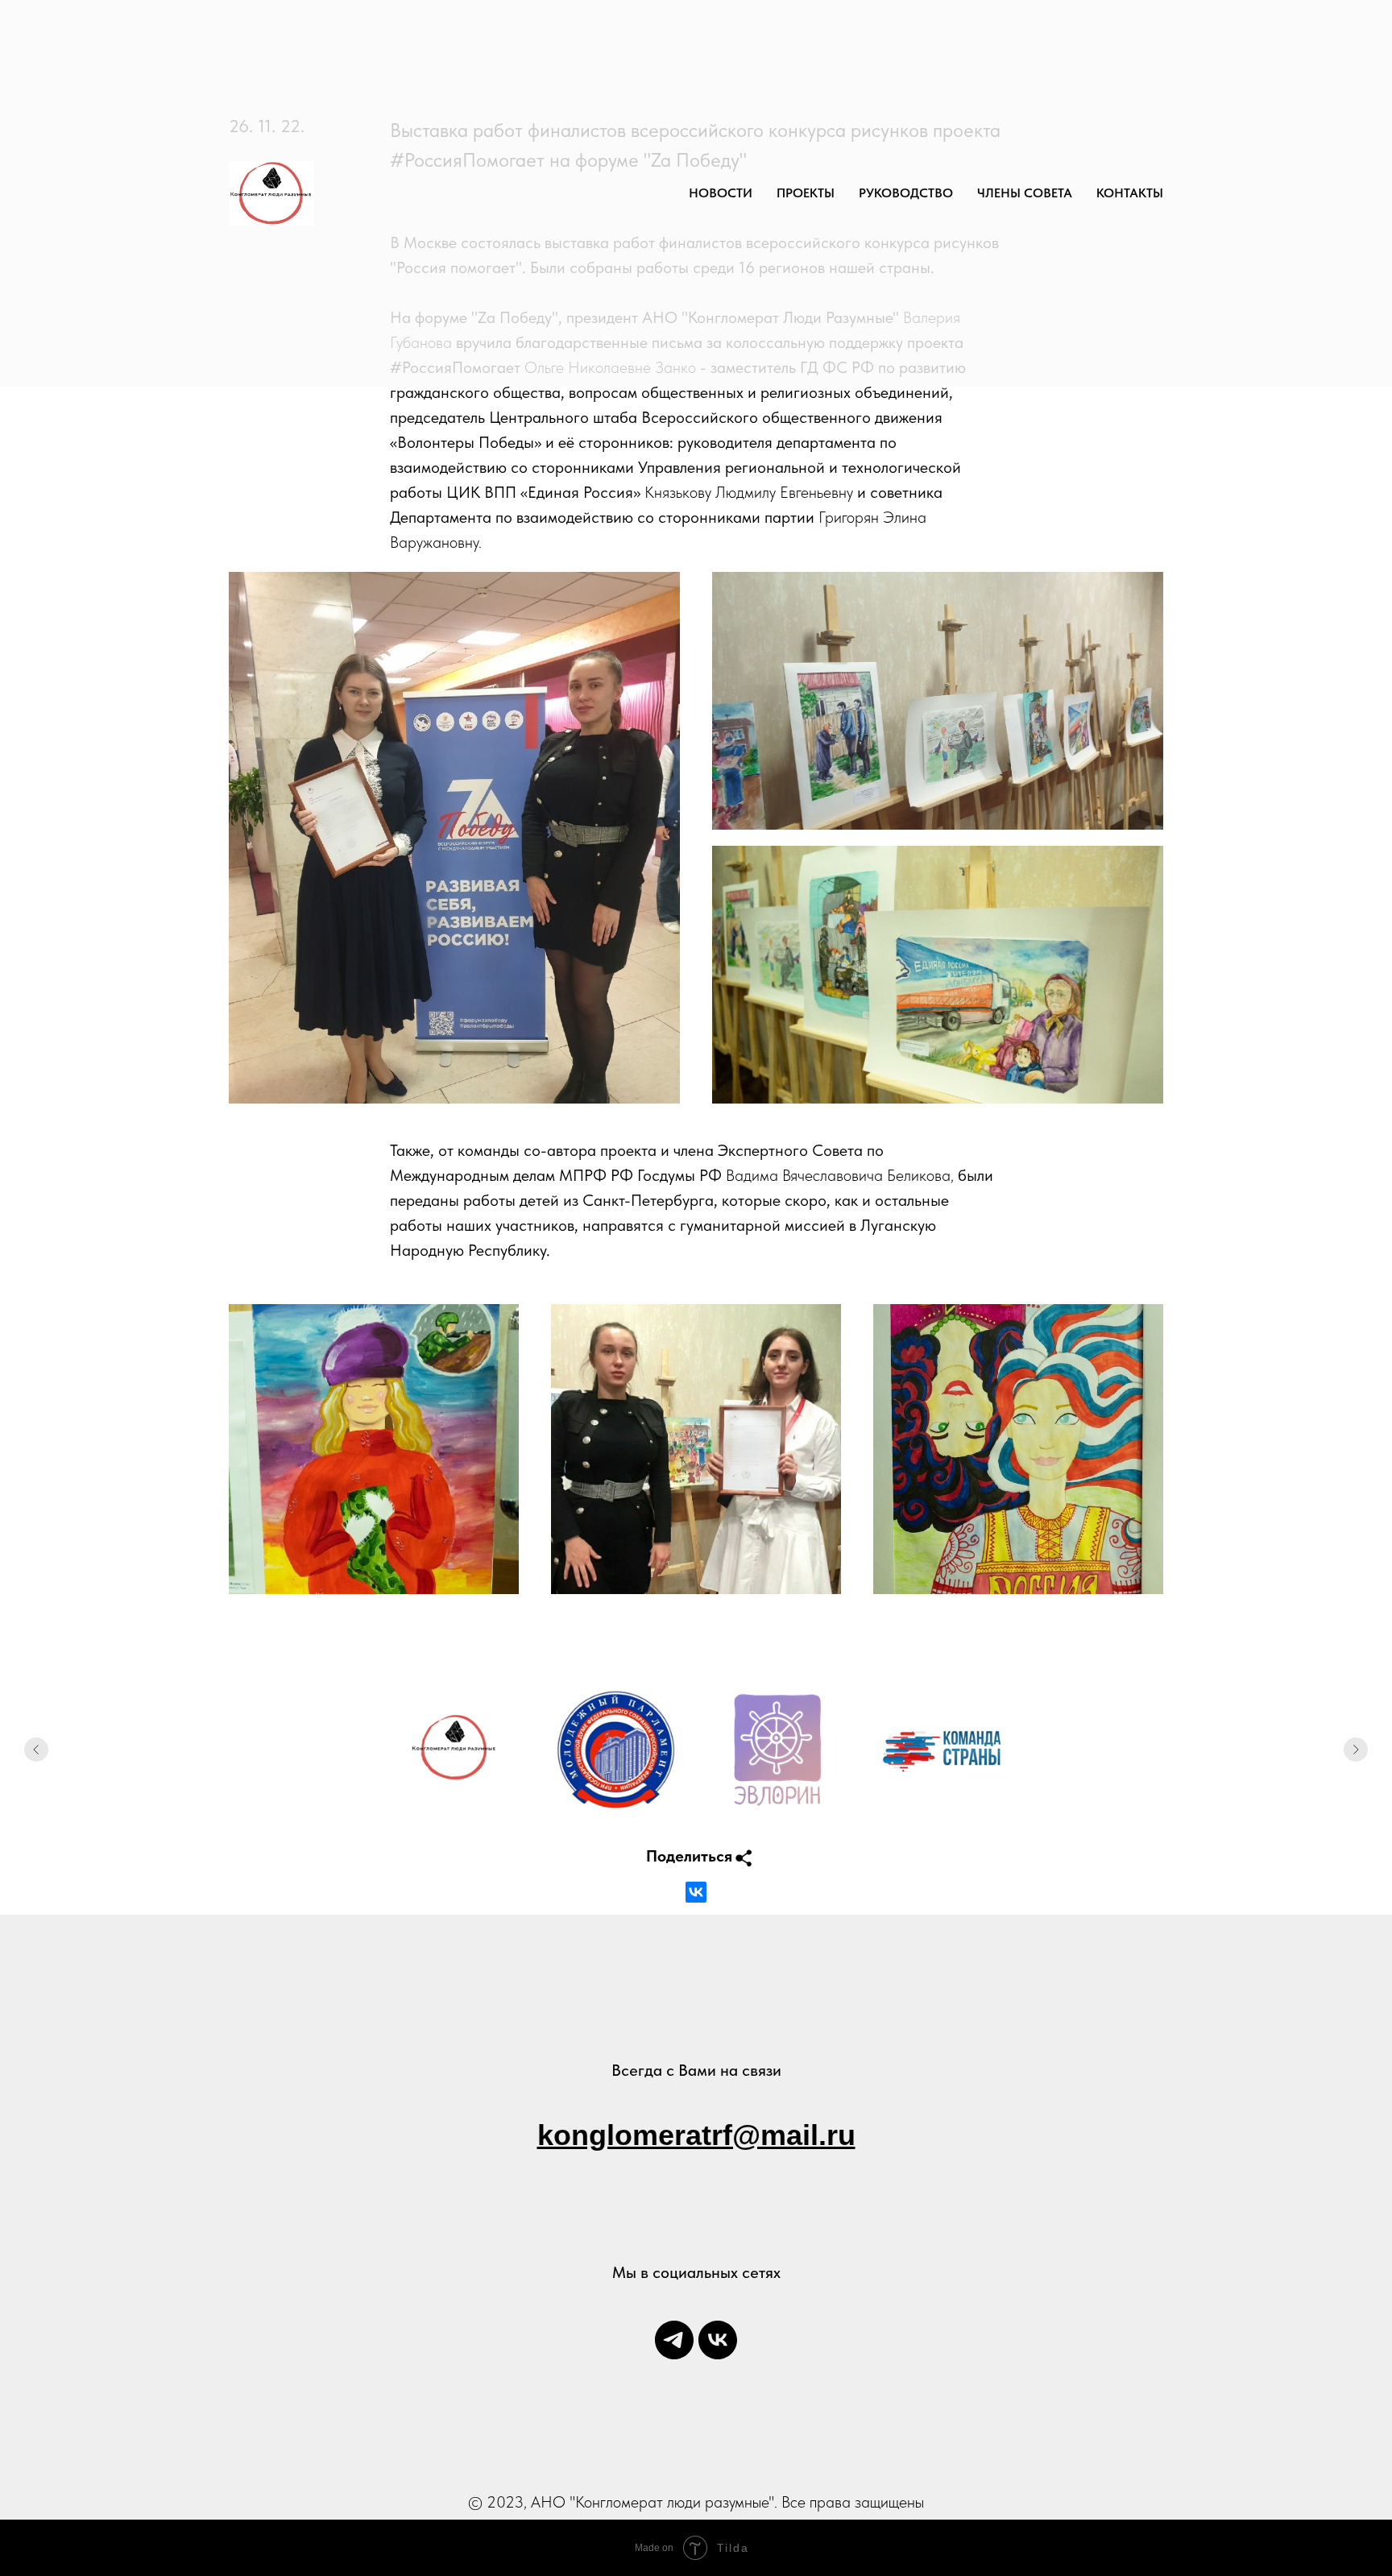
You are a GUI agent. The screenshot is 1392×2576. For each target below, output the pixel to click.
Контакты (1130, 193)
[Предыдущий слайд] (36, 1750)
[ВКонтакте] (696, 1892)
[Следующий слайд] (1356, 1750)
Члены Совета (1025, 193)
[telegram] (674, 2340)
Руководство (906, 193)
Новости (721, 193)
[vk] (718, 2340)
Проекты (806, 193)
